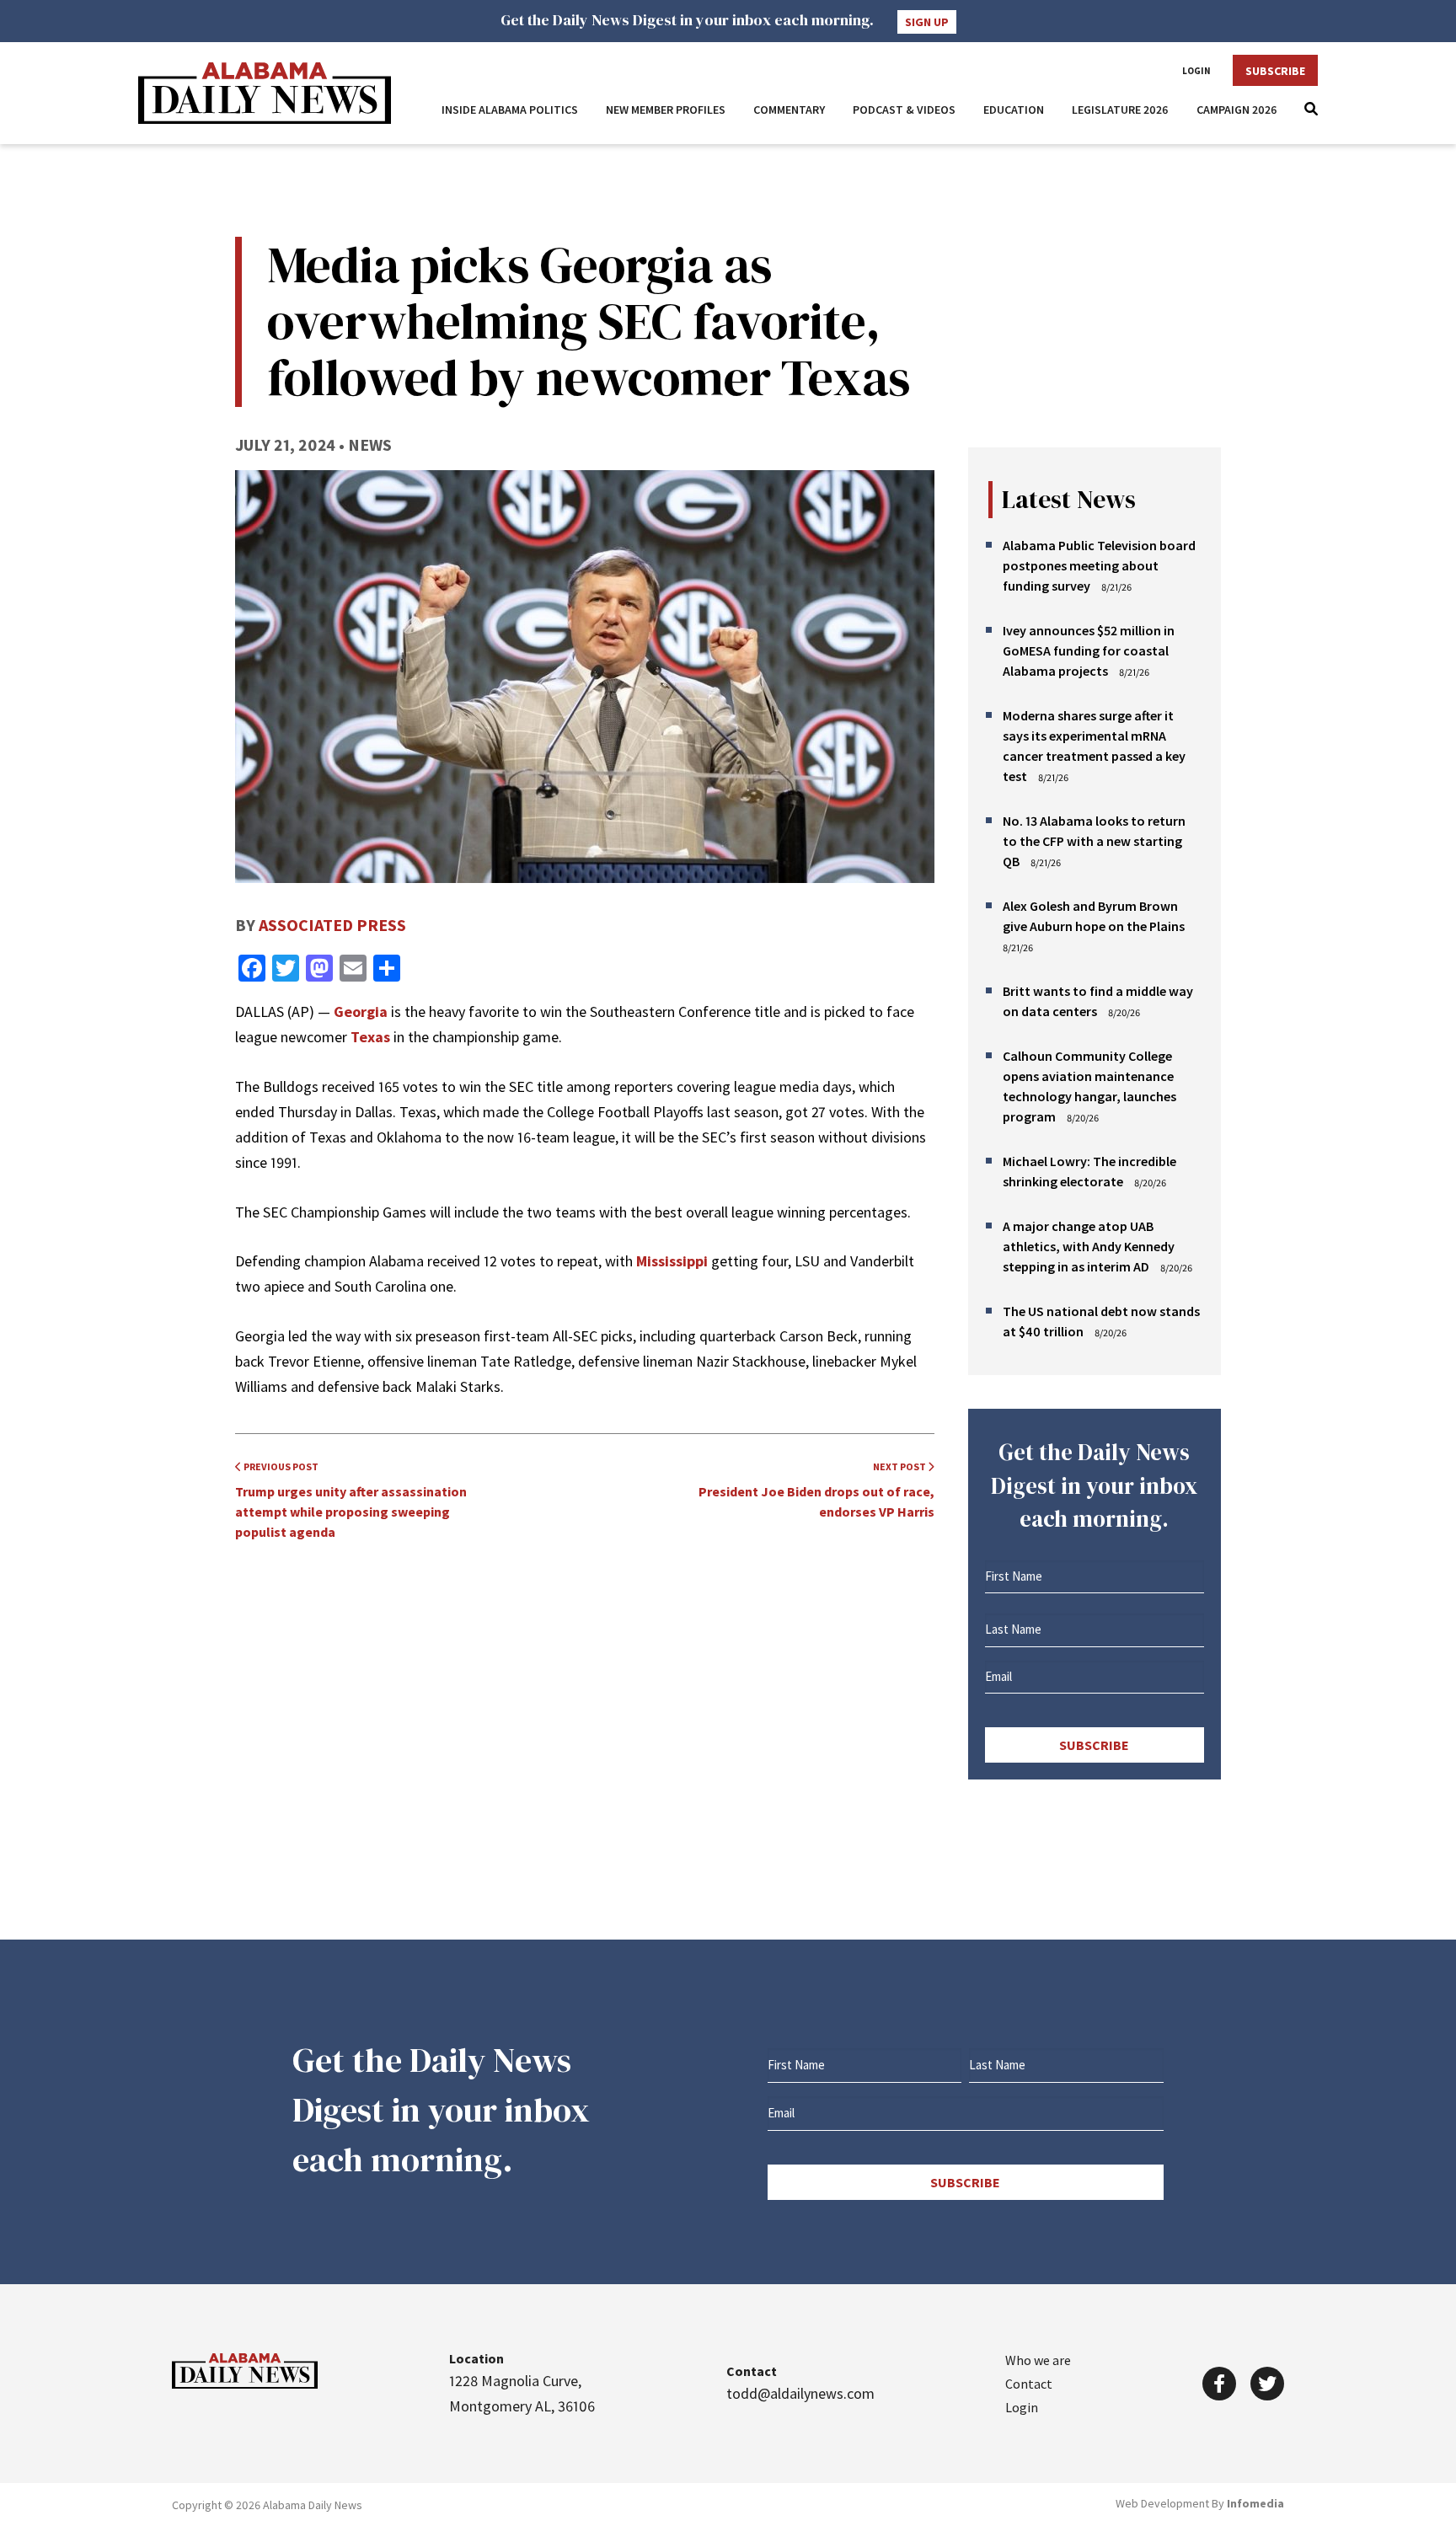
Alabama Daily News (265, 93)
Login (1196, 71)
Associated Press (332, 925)
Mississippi (672, 1261)
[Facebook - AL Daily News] (1219, 2384)
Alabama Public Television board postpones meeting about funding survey (1099, 565)
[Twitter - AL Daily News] (1267, 2384)
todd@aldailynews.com (800, 2393)
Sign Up (927, 22)
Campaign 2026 (1237, 110)
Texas (370, 1037)
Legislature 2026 (1120, 110)
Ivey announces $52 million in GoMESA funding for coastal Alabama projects (1089, 650)
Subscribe (1275, 71)
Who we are (1038, 2360)
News (370, 444)
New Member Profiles (666, 110)
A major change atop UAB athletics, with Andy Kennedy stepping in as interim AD (1089, 1246)
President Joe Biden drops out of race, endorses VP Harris (816, 1490)
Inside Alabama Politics (510, 110)
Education (1014, 110)
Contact (1029, 2384)
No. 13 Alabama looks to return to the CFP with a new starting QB (1094, 841)
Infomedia (1255, 2503)
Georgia (361, 1011)
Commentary (789, 110)
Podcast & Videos (904, 110)
